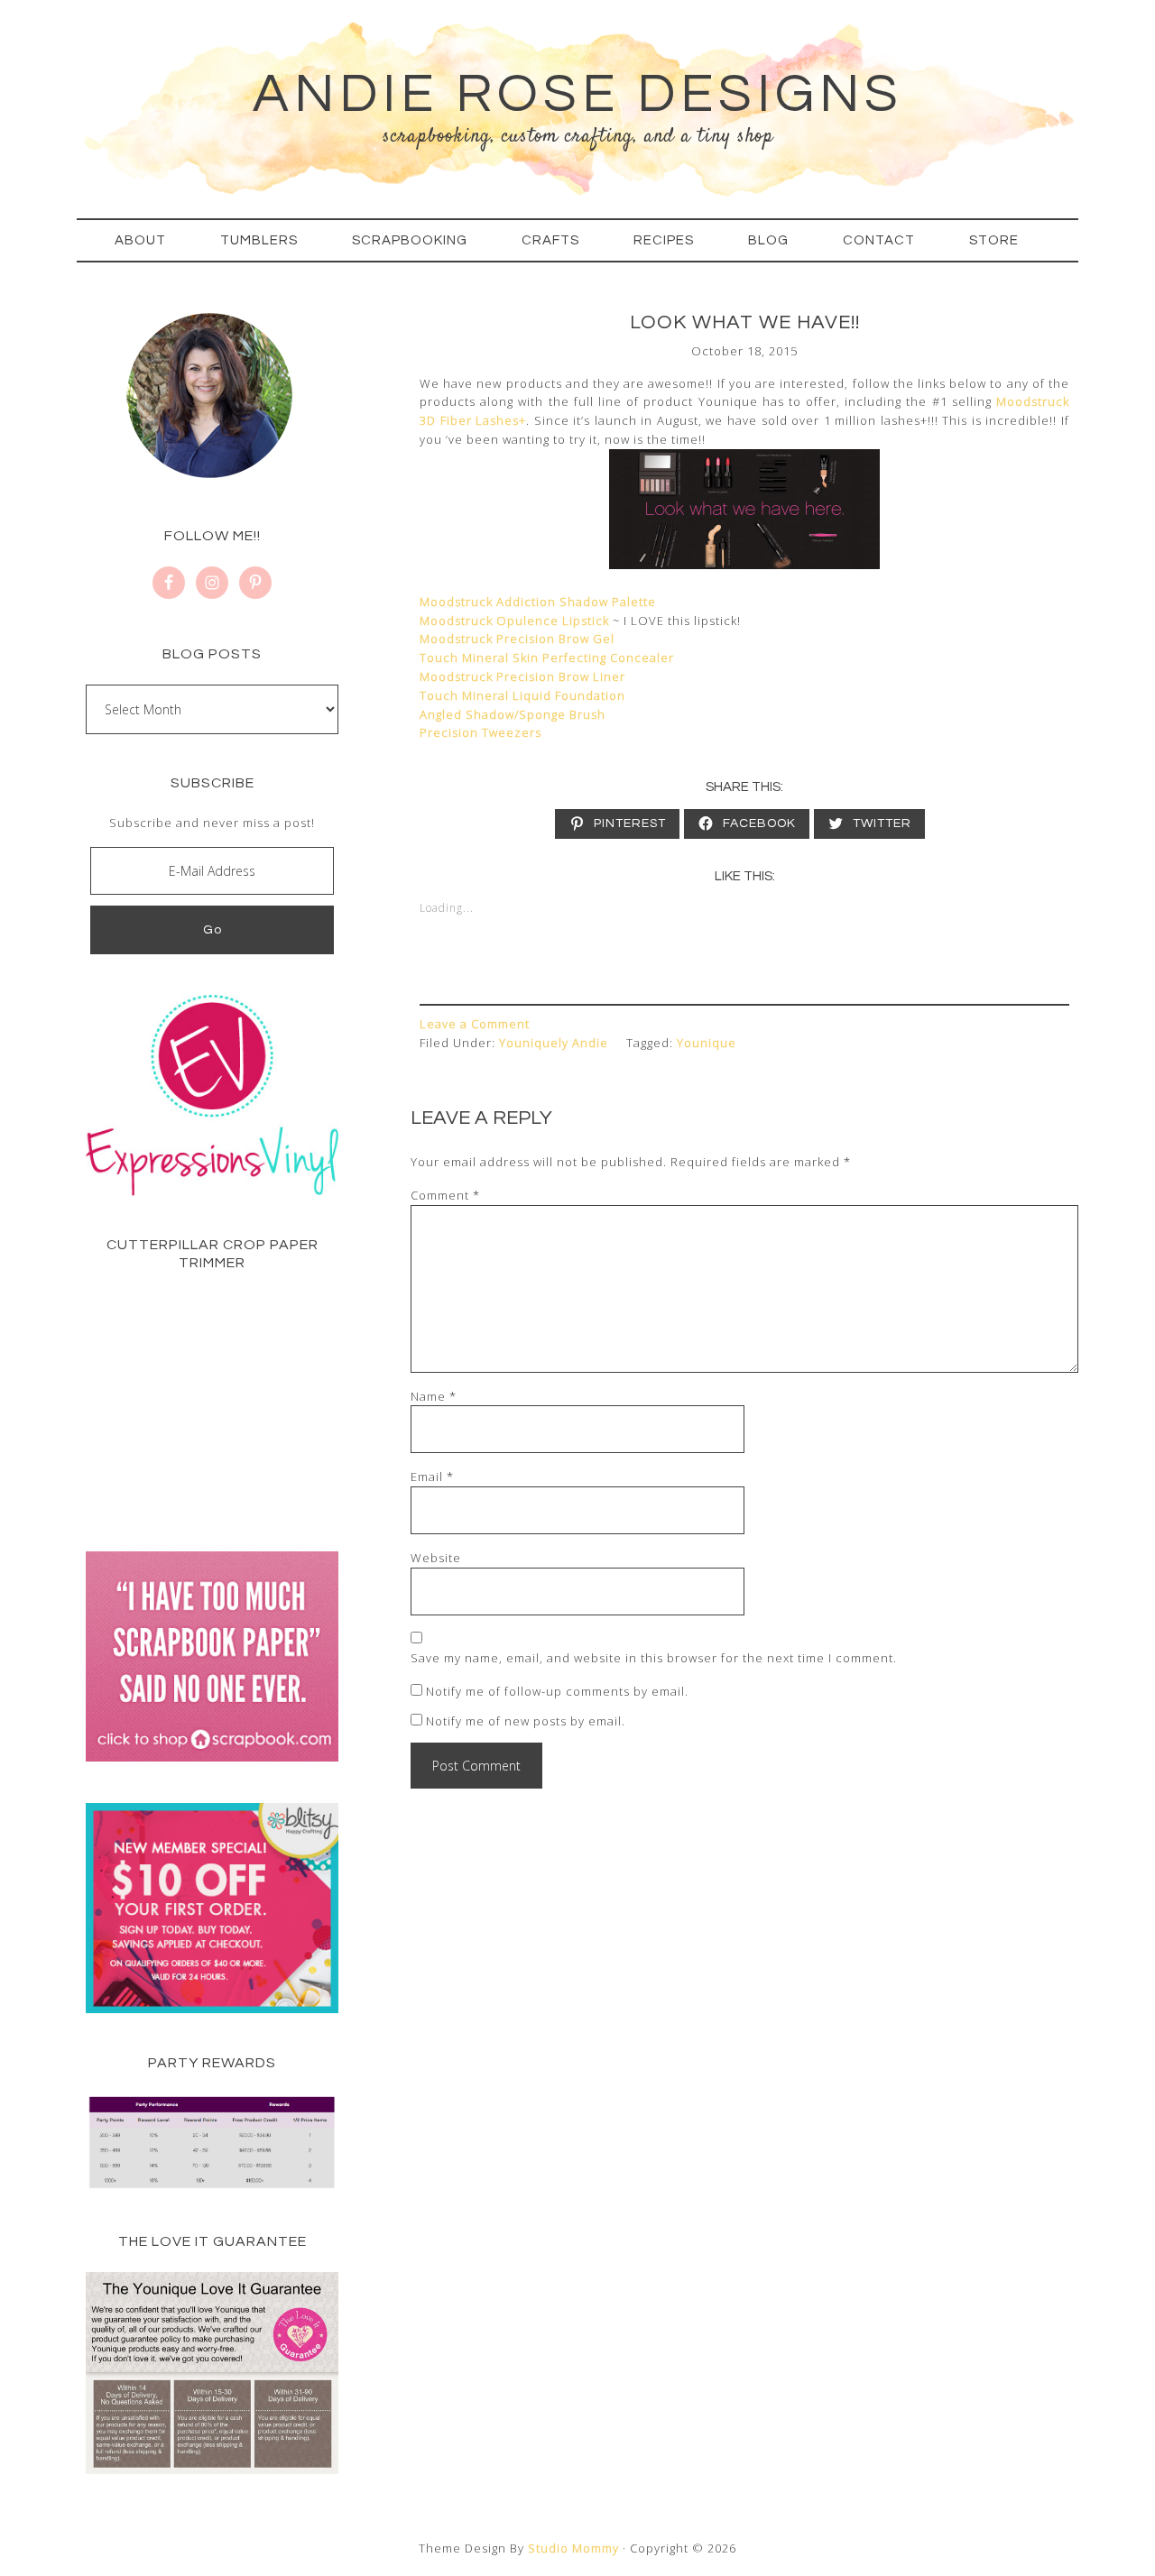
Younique (707, 1043)
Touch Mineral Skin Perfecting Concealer (547, 658)
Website (436, 1558)
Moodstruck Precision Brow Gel (517, 639)
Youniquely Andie (554, 1043)
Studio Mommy (573, 2548)
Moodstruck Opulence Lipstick (514, 621)
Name (434, 1396)
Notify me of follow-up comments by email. (557, 1691)
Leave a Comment (475, 1024)
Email (432, 1477)
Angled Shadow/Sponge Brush (513, 714)
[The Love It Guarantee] (212, 2470)
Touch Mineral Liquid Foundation (522, 695)
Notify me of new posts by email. (526, 1721)
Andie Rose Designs (578, 95)
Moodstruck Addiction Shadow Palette (538, 602)
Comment (445, 1195)
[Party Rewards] (212, 2187)
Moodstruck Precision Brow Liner (522, 676)
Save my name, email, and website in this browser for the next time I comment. (654, 1658)
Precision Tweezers (480, 732)
